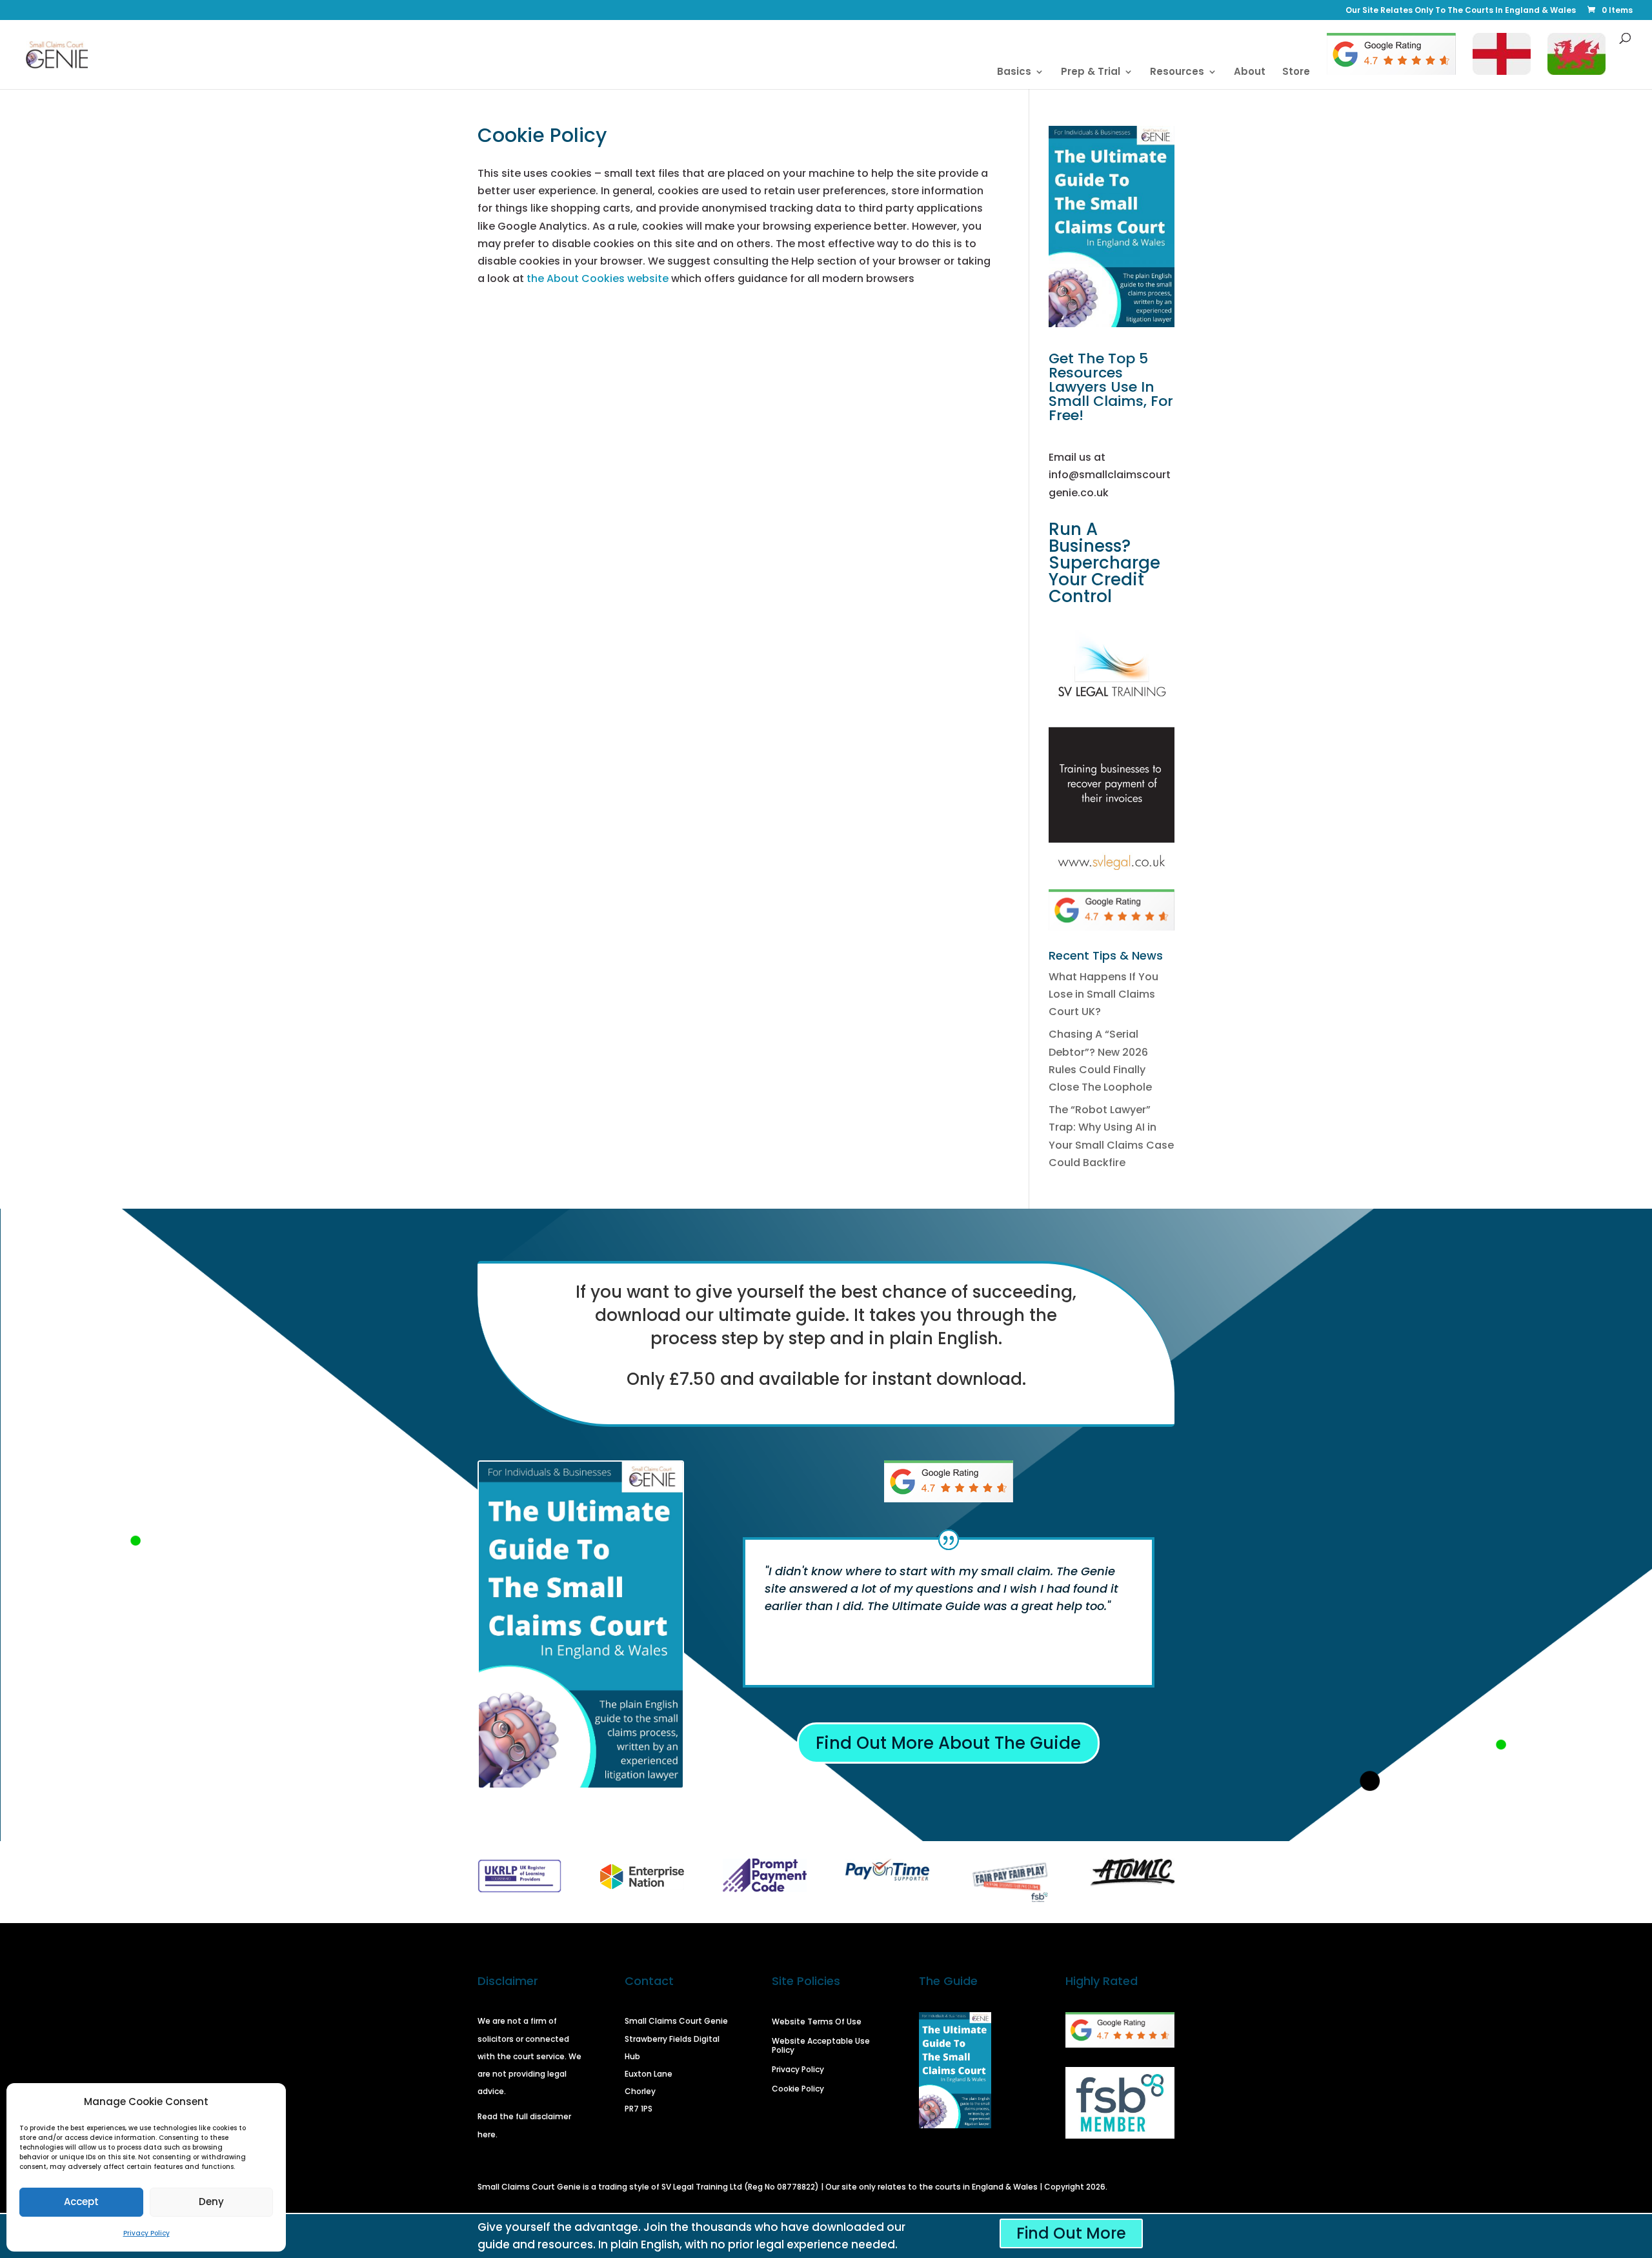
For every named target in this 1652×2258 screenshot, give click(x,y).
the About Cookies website (598, 278)
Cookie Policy (798, 2089)
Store (1296, 73)
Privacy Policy (146, 2233)
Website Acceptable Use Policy (821, 2046)
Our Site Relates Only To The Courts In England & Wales (1461, 11)
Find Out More (1071, 2233)
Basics (1014, 73)
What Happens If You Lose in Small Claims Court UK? (1103, 994)
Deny (211, 2202)
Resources (1177, 73)
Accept (81, 2202)
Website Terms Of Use (817, 2022)
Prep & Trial (1091, 73)
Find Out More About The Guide (948, 1743)
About (1250, 73)
